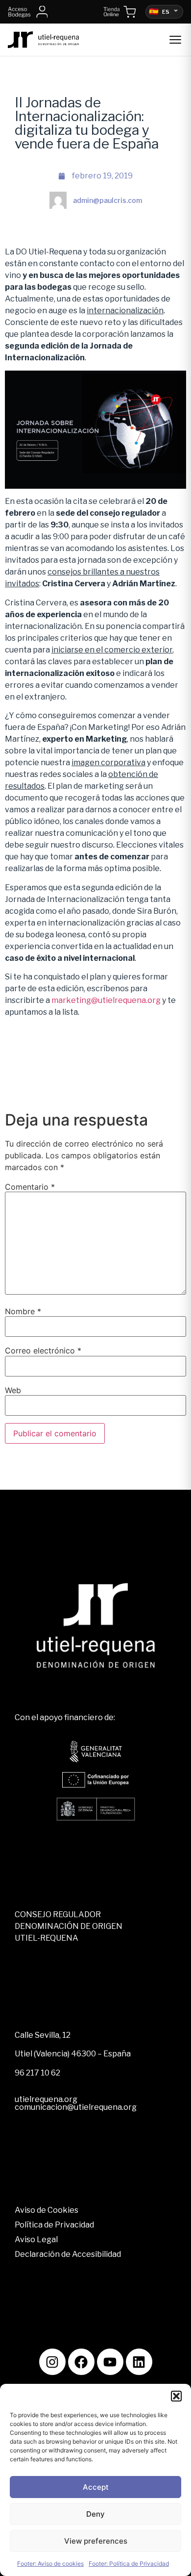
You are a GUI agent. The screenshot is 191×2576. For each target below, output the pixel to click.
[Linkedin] (139, 2362)
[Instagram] (52, 2362)
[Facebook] (81, 2362)
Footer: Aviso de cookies (50, 2563)
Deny (95, 2514)
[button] (176, 2396)
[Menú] (175, 40)
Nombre (23, 1311)
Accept (96, 2487)
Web (13, 1390)
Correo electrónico (43, 1351)
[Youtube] (110, 2362)
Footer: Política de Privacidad (129, 2563)
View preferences (96, 2541)
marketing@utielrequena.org (106, 1000)
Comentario (30, 1187)
